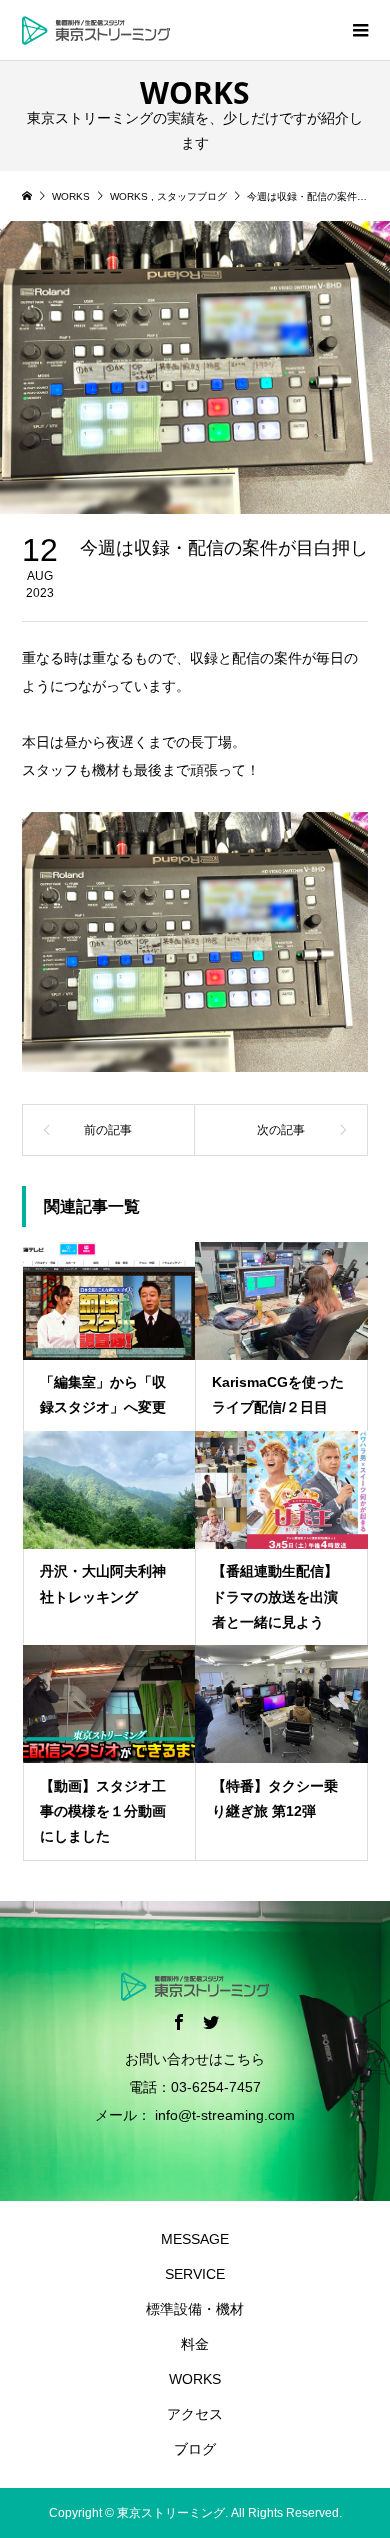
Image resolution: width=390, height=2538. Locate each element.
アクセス (195, 2414)
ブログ (195, 2449)
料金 (195, 2344)
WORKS (195, 2379)
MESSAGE (195, 2239)
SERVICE (195, 2274)
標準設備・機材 (195, 2309)
